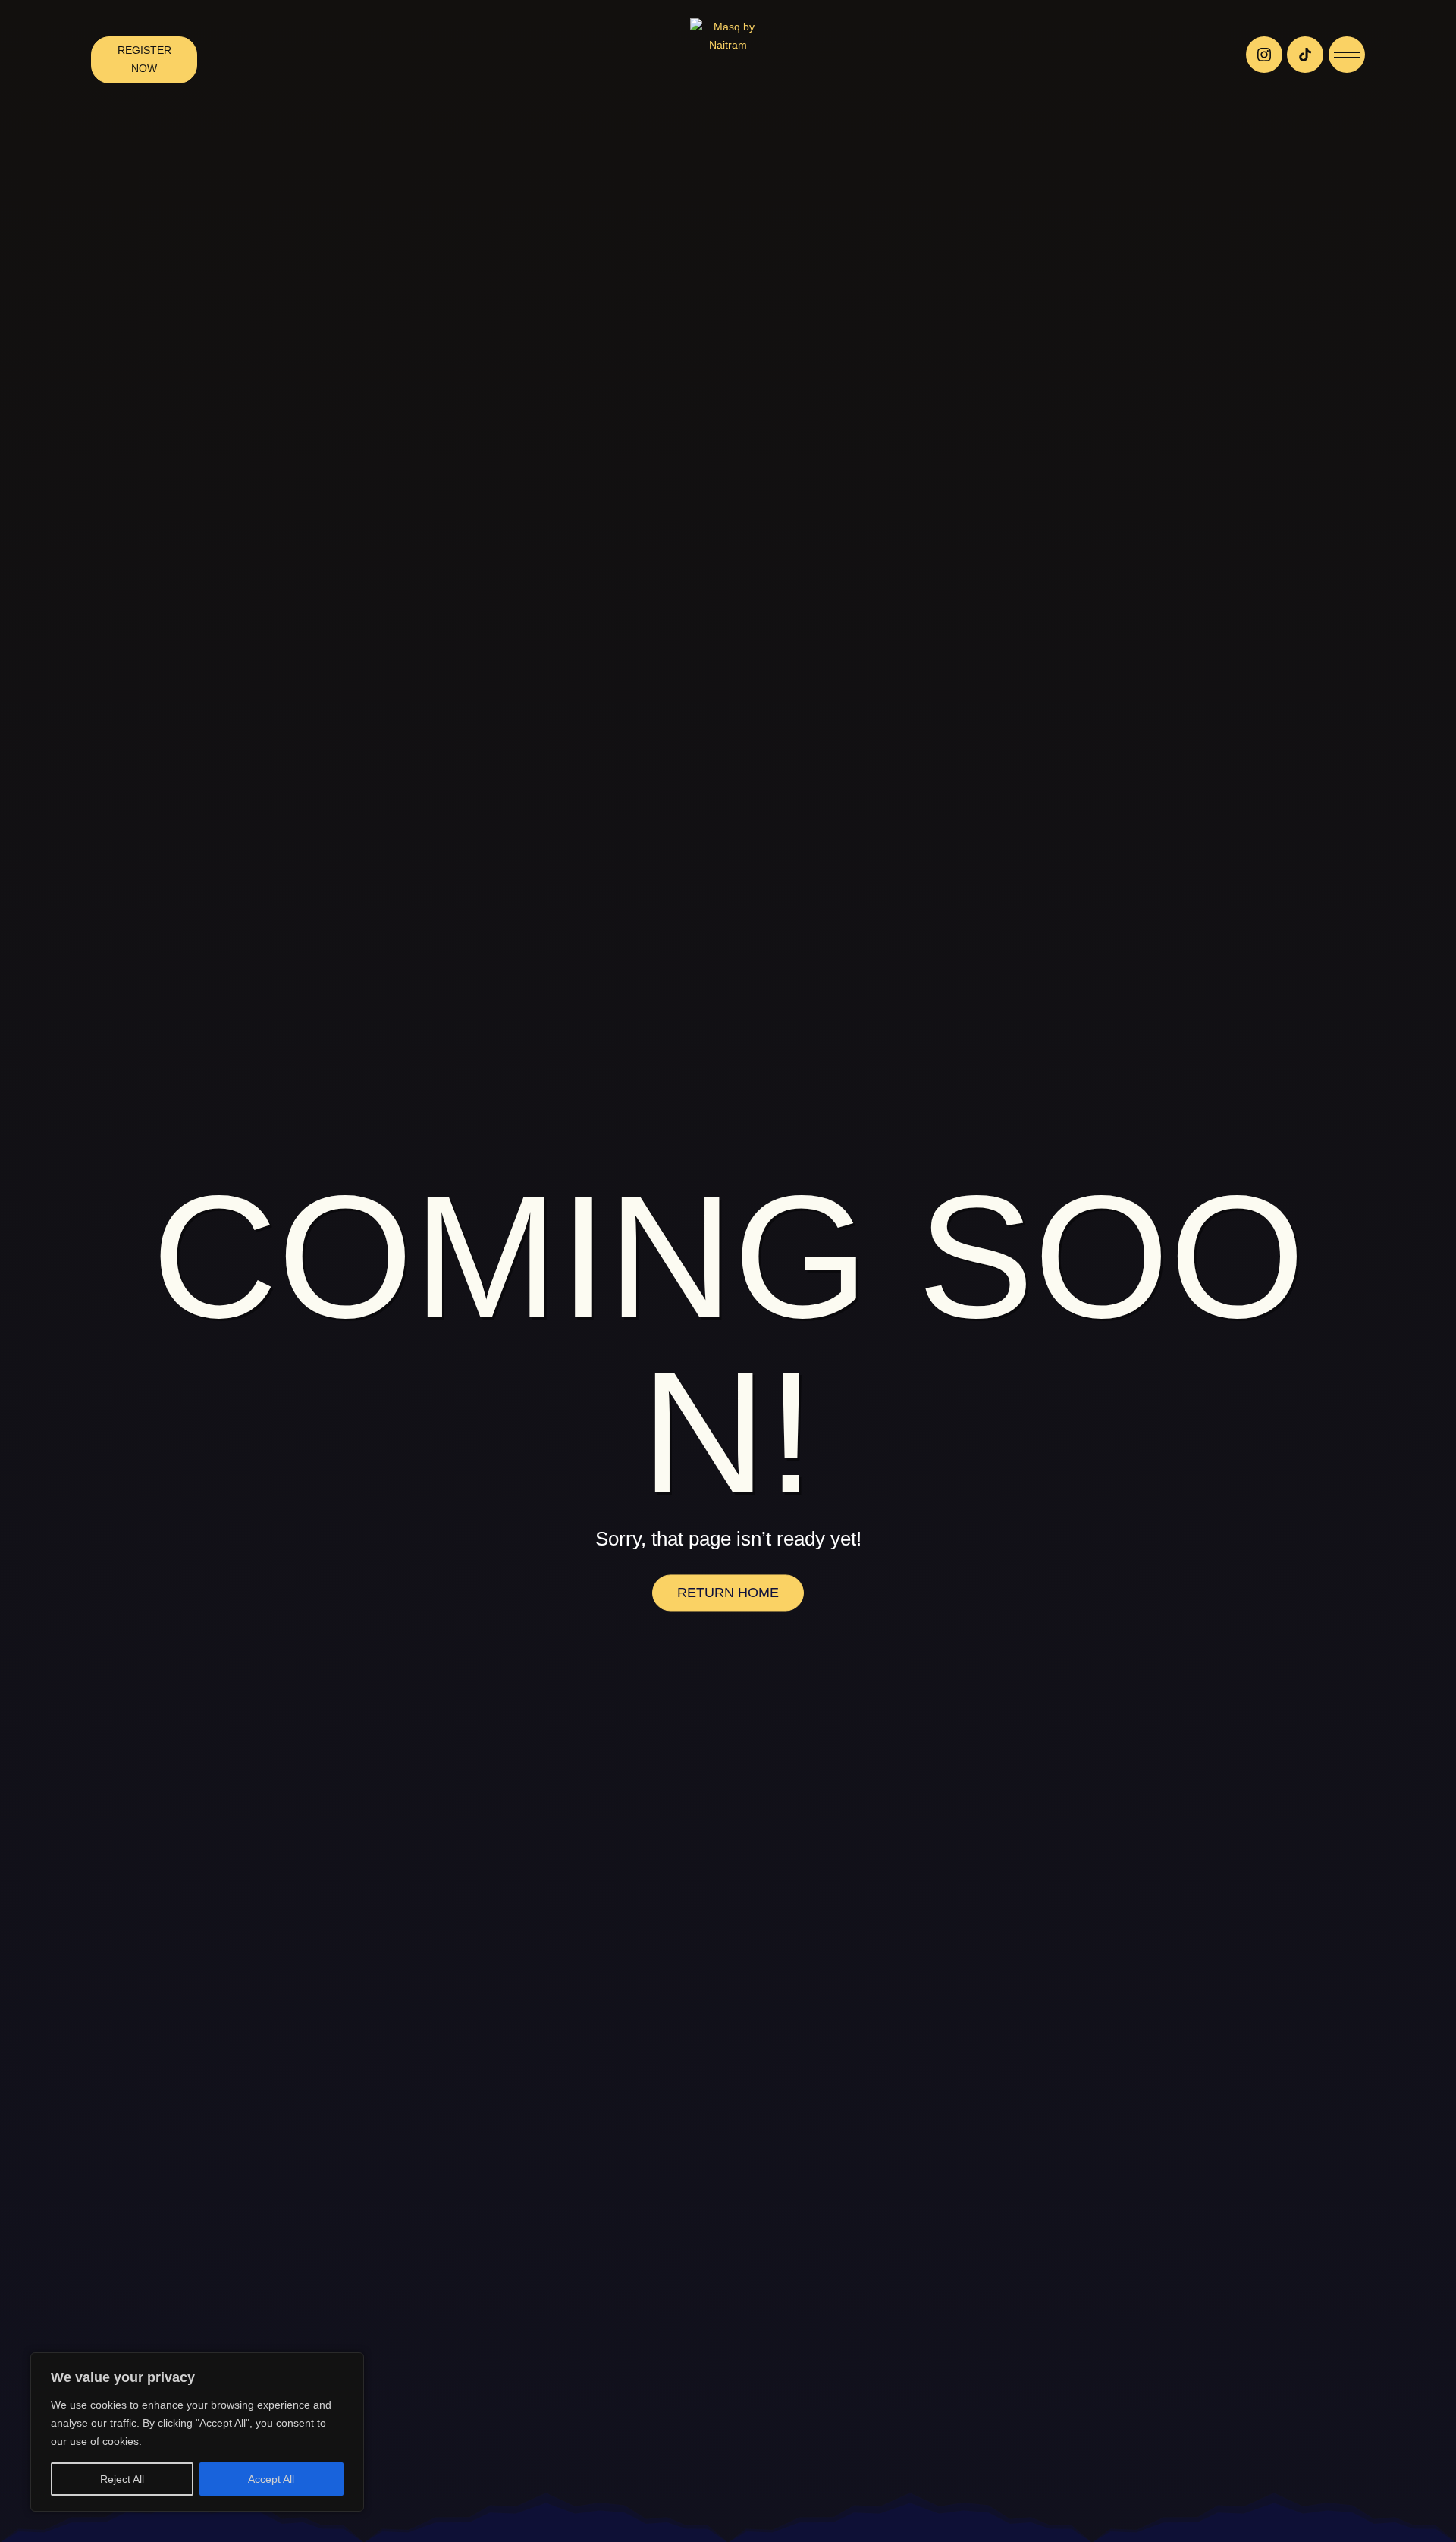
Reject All (122, 2479)
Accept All (271, 2479)
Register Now (144, 59)
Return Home (728, 1593)
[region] (197, 2432)
